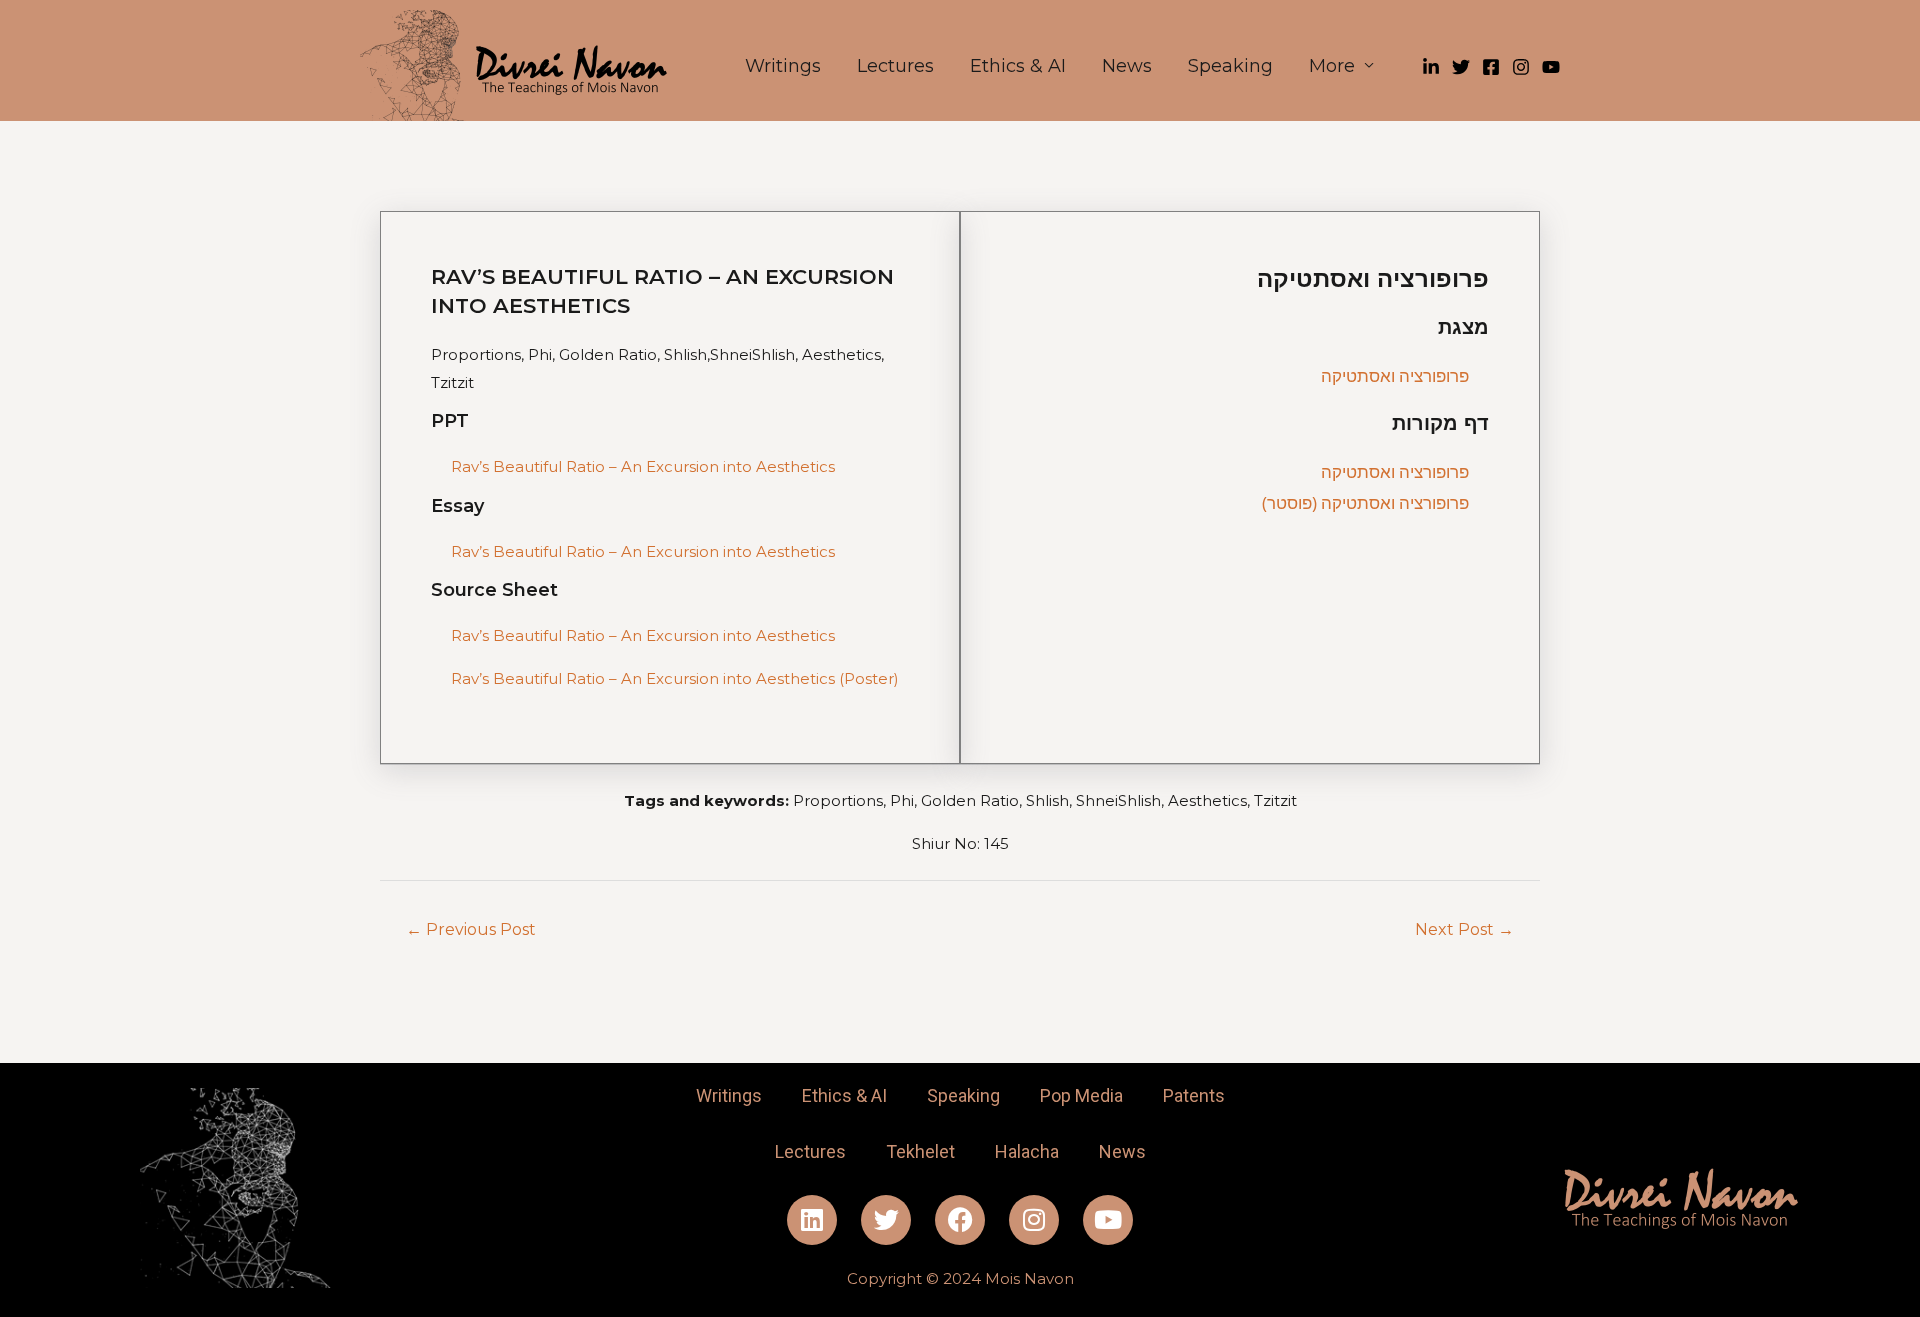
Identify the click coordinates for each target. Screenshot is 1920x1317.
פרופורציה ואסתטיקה (1395, 375)
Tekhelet (920, 1151)
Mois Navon (1029, 1278)
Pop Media (1081, 1095)
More (1332, 66)
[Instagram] (1521, 67)
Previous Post (471, 929)
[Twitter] (1461, 67)
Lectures (895, 66)
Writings (783, 66)
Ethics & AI (1018, 66)
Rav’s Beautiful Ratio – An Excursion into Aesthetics (643, 466)
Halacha (1027, 1151)
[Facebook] (1491, 67)
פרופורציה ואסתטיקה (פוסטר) (1365, 502)
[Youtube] (1108, 1220)
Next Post (1464, 929)
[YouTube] (1551, 67)
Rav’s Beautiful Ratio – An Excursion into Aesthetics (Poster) (675, 678)
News (1127, 66)
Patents (1194, 1095)
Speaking (1230, 66)
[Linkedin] (1431, 67)
